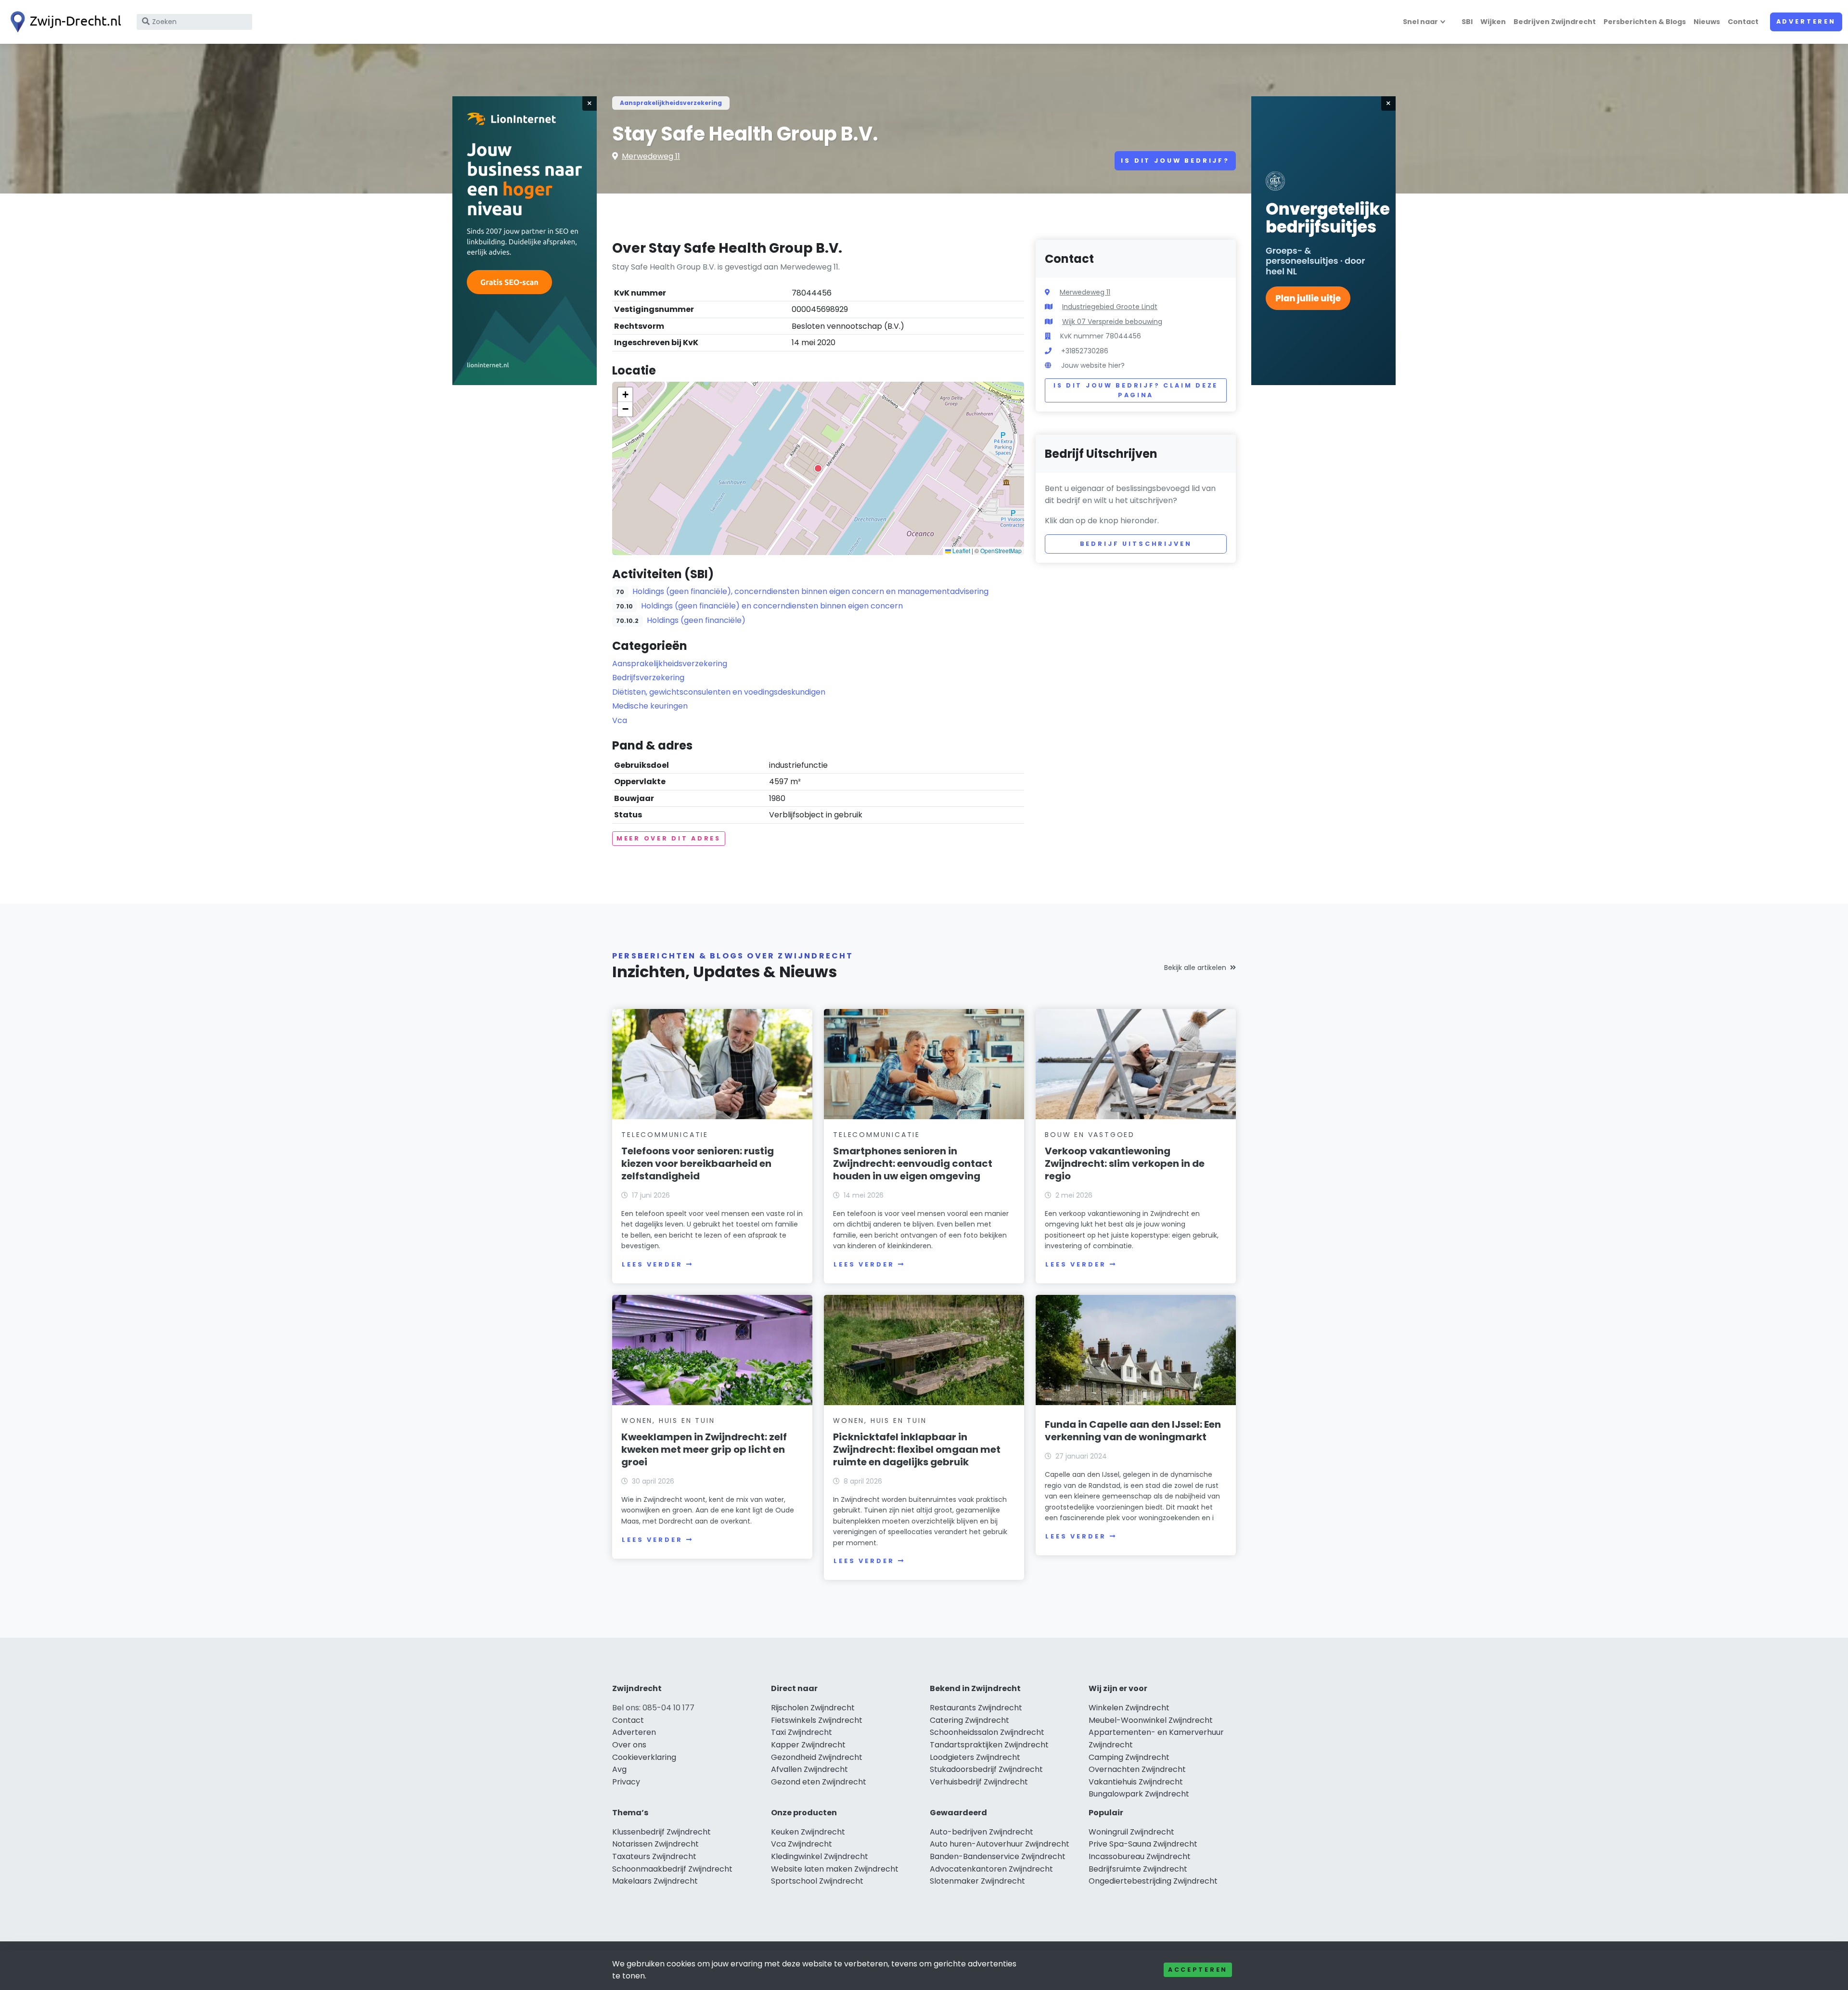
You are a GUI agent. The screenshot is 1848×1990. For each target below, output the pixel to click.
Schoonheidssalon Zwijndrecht (987, 1732)
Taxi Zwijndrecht (802, 1732)
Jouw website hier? (1093, 365)
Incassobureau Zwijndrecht (1140, 1856)
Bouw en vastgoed (1090, 1135)
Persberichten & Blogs (1645, 22)
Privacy (626, 1782)
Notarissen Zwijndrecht (655, 1844)
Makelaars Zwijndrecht (655, 1881)
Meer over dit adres (669, 838)
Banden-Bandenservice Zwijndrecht (998, 1856)
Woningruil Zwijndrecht (1131, 1832)
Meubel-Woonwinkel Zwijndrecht (1151, 1720)
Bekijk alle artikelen (1195, 968)
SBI (1467, 22)
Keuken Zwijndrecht (808, 1832)
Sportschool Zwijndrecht (817, 1881)
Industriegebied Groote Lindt (1110, 307)
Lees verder (652, 1264)
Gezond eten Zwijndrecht (819, 1782)
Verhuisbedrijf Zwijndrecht (979, 1782)
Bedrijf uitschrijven (1136, 544)
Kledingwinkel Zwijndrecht (820, 1856)
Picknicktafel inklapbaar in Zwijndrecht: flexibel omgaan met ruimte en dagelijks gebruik (917, 1449)
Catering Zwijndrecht (969, 1720)
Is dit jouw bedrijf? (1175, 161)
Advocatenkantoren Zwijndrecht (991, 1869)
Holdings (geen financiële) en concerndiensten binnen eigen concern (772, 606)
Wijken (1493, 22)
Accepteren (1198, 1970)
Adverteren (1806, 21)
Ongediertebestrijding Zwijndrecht (1153, 1881)
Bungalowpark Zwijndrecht (1139, 1794)
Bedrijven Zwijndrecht (1555, 22)
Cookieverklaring (644, 1757)
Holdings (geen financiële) (696, 620)
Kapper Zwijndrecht (808, 1745)
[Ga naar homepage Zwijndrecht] (64, 22)
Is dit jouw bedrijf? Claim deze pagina (1136, 390)
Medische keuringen (650, 706)
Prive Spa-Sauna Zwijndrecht (1143, 1844)
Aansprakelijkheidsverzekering (671, 103)
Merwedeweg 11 (651, 156)
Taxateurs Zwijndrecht (654, 1856)
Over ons (629, 1745)
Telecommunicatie (665, 1135)
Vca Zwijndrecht (802, 1844)
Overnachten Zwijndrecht (1137, 1769)
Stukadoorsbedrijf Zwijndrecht (986, 1769)
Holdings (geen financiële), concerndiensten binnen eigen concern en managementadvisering (810, 591)
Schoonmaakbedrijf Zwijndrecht (672, 1869)
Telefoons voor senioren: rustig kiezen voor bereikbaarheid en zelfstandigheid (698, 1163)
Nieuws (1707, 22)
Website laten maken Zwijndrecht (835, 1869)
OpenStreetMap (1001, 550)
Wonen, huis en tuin (668, 1421)
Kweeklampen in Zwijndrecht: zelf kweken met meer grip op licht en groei (704, 1449)
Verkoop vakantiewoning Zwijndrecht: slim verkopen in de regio (1125, 1163)
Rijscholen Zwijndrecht (813, 1708)
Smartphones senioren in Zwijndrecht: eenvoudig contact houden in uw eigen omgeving (913, 1163)
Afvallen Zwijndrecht (809, 1769)
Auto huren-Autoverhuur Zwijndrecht (1000, 1844)
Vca (620, 720)
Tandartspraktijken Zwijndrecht (989, 1745)
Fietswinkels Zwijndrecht (817, 1720)
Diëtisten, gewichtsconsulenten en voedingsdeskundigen (719, 692)
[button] (818, 468)
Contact (1743, 22)
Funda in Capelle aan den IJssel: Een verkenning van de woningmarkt (1133, 1431)
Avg (619, 1769)
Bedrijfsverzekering (648, 678)
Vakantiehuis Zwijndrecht (1136, 1782)
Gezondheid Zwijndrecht (817, 1757)
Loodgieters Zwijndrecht (975, 1757)
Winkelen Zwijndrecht (1129, 1708)
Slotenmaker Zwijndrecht (977, 1881)
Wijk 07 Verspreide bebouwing (1112, 322)
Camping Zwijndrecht (1129, 1757)
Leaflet (961, 550)
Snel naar (1420, 22)
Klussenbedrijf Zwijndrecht (661, 1832)
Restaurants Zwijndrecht (976, 1708)
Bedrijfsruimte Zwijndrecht (1138, 1869)
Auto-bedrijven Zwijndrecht (982, 1832)
